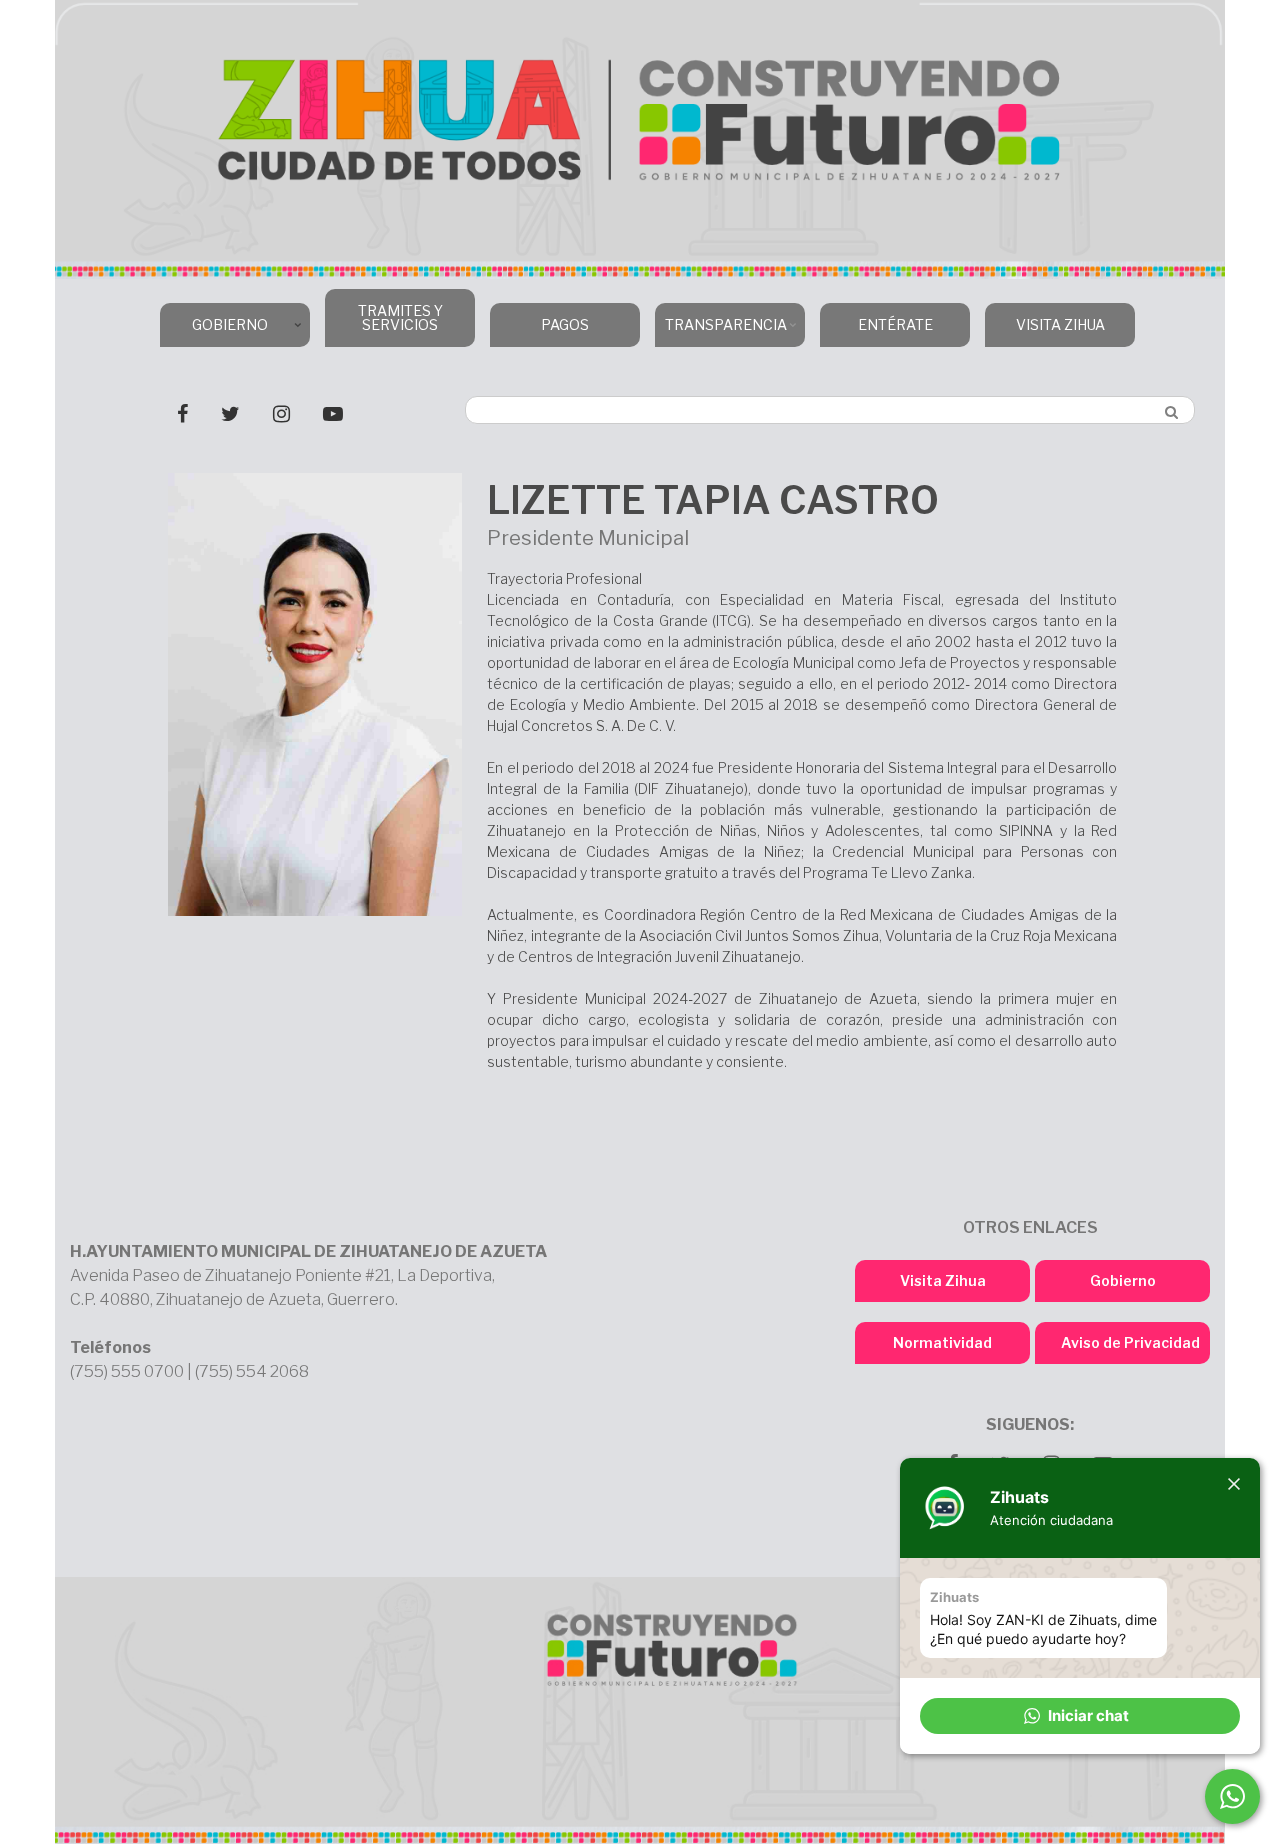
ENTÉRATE (895, 324)
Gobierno (1123, 1280)
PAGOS (565, 324)
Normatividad (942, 1342)
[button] (1080, 1716)
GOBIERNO (214, 331)
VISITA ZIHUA (1060, 324)
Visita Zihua (943, 1280)
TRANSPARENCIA (721, 331)
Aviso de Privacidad (1130, 1342)
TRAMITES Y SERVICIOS (400, 317)
